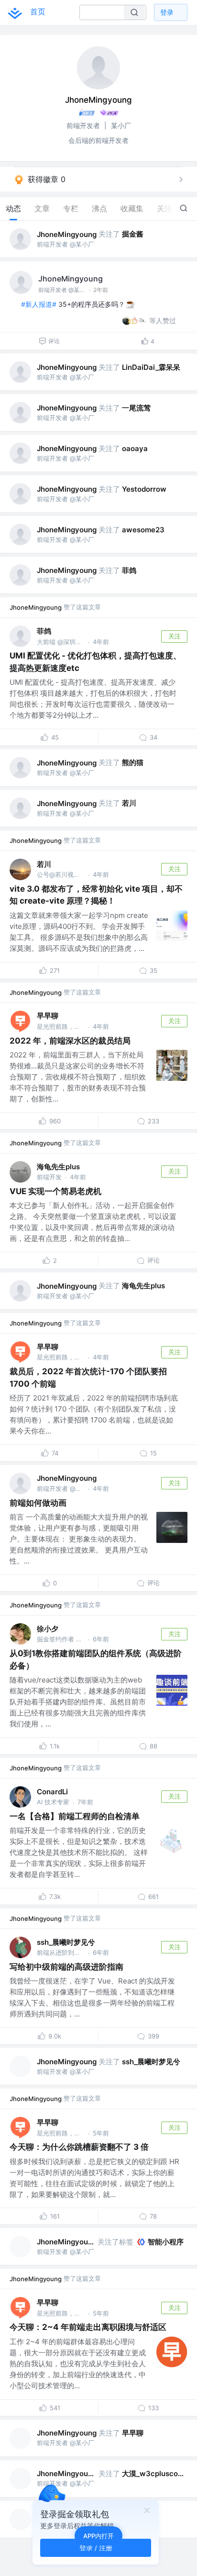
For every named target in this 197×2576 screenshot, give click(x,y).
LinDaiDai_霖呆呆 (151, 367)
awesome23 (143, 530)
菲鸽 (129, 570)
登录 (167, 12)
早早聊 (48, 1016)
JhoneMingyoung (67, 234)
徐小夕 (48, 1629)
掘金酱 (133, 234)
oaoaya (135, 448)
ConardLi (52, 1792)
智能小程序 (166, 2242)
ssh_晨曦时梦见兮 (66, 1942)
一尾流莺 (136, 408)
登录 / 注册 (96, 2548)
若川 (129, 803)
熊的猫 (133, 762)
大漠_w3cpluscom (153, 2474)
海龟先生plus (58, 1167)
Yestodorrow (144, 489)
